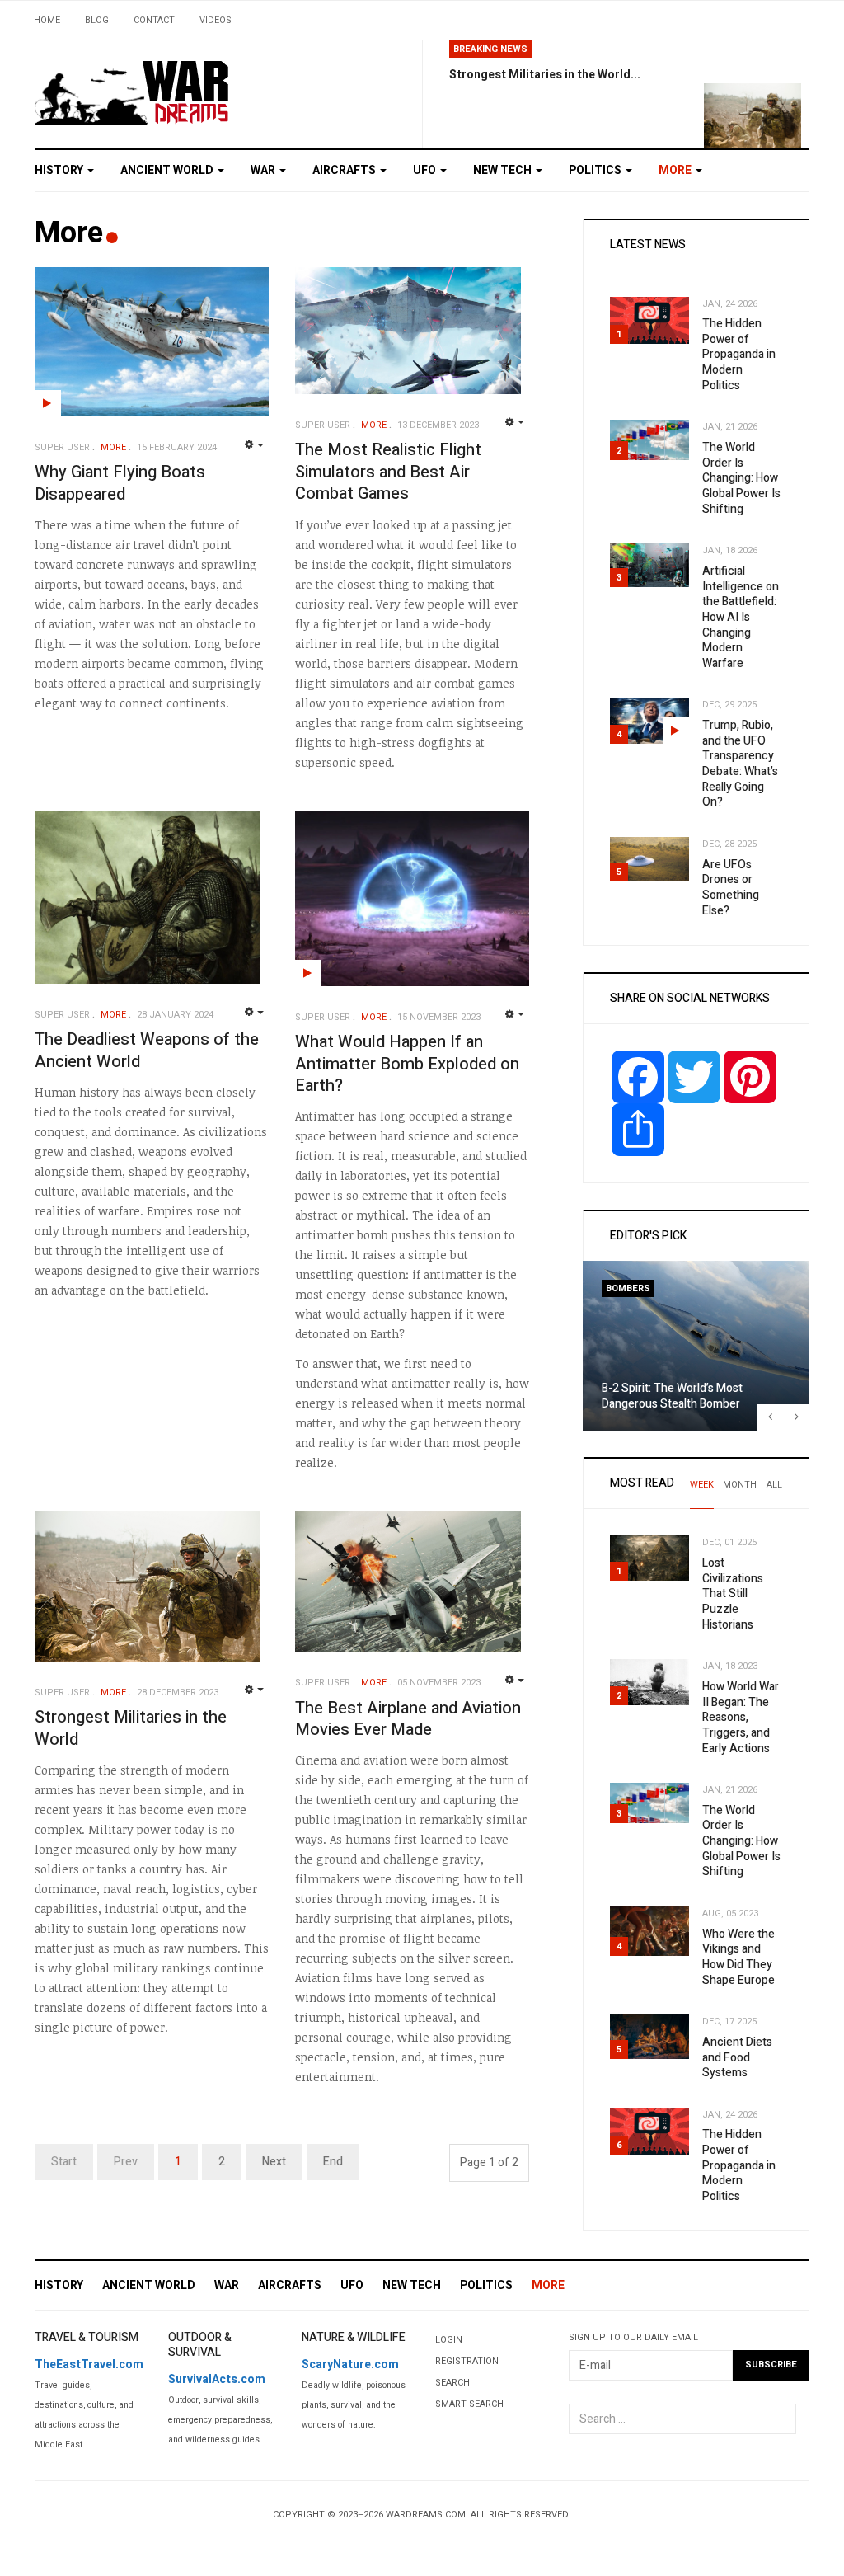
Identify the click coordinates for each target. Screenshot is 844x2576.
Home (47, 20)
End (333, 2162)
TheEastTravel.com (89, 2364)
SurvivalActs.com (217, 2379)
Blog (97, 20)
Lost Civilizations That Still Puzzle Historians (733, 1594)
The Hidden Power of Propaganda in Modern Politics (739, 355)
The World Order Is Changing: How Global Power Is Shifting (741, 478)
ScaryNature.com (350, 2364)
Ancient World (168, 170)
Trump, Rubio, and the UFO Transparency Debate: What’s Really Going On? (740, 764)
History (60, 170)
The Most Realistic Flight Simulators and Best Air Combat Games (388, 472)
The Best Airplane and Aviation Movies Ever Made (408, 1719)
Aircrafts (345, 170)
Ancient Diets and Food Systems (737, 2057)
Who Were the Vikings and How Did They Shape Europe (738, 1957)
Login (449, 2340)
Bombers (628, 1288)
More (676, 170)
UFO (426, 170)
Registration (467, 2361)
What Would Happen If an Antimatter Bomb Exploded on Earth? (407, 1064)
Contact (154, 20)
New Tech (504, 170)
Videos (216, 20)
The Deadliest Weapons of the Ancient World (147, 1051)
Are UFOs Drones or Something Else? (731, 888)
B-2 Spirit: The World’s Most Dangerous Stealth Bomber (672, 1396)
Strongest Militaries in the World (131, 1728)
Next (274, 2162)
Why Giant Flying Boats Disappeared (120, 483)
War (264, 170)
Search (452, 2383)
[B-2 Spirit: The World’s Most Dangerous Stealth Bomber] (696, 1346)
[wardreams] (132, 92)
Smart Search (469, 2404)
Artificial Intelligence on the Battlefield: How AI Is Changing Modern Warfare (741, 617)
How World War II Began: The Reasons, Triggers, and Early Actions (741, 1718)
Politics (596, 170)
